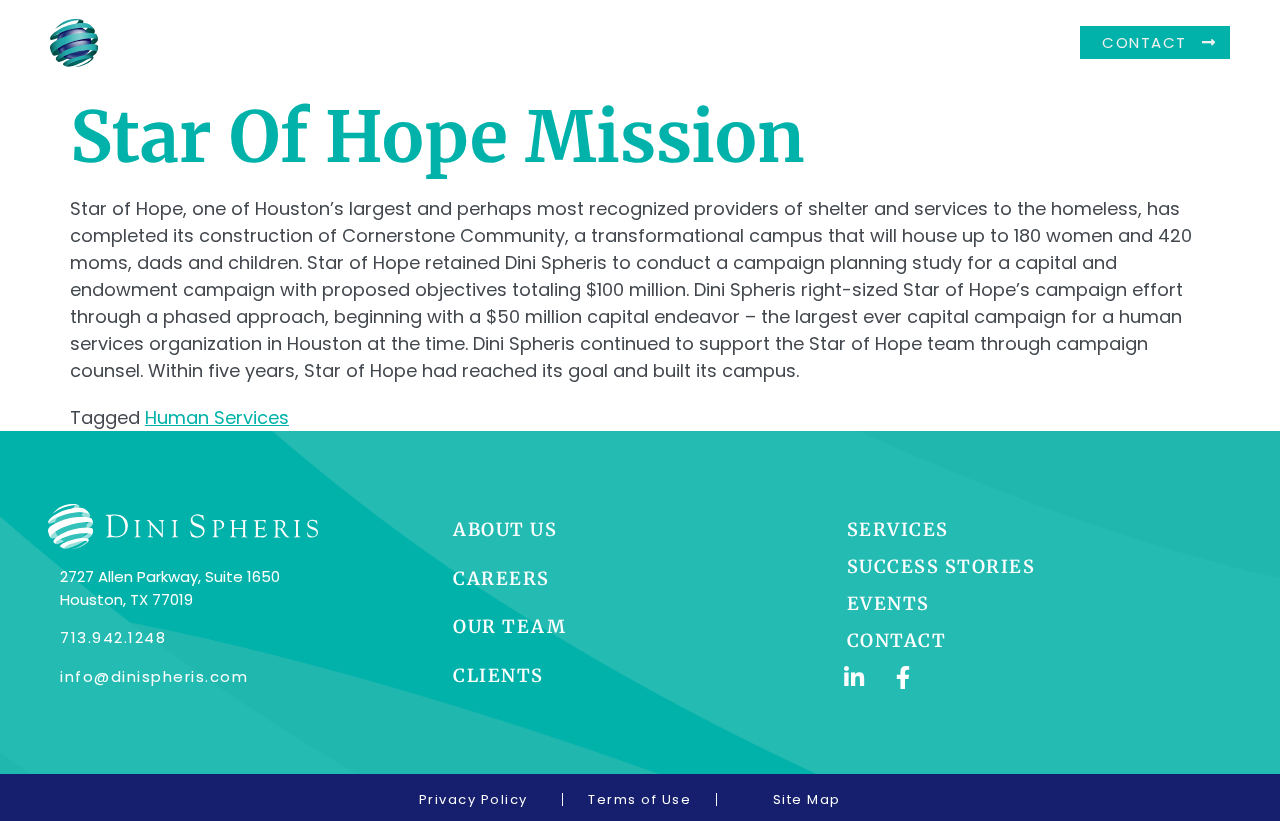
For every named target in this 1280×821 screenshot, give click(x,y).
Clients (813, 42)
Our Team (593, 42)
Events (910, 42)
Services (708, 42)
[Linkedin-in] (854, 677)
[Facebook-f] (903, 677)
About (490, 42)
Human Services (217, 417)
